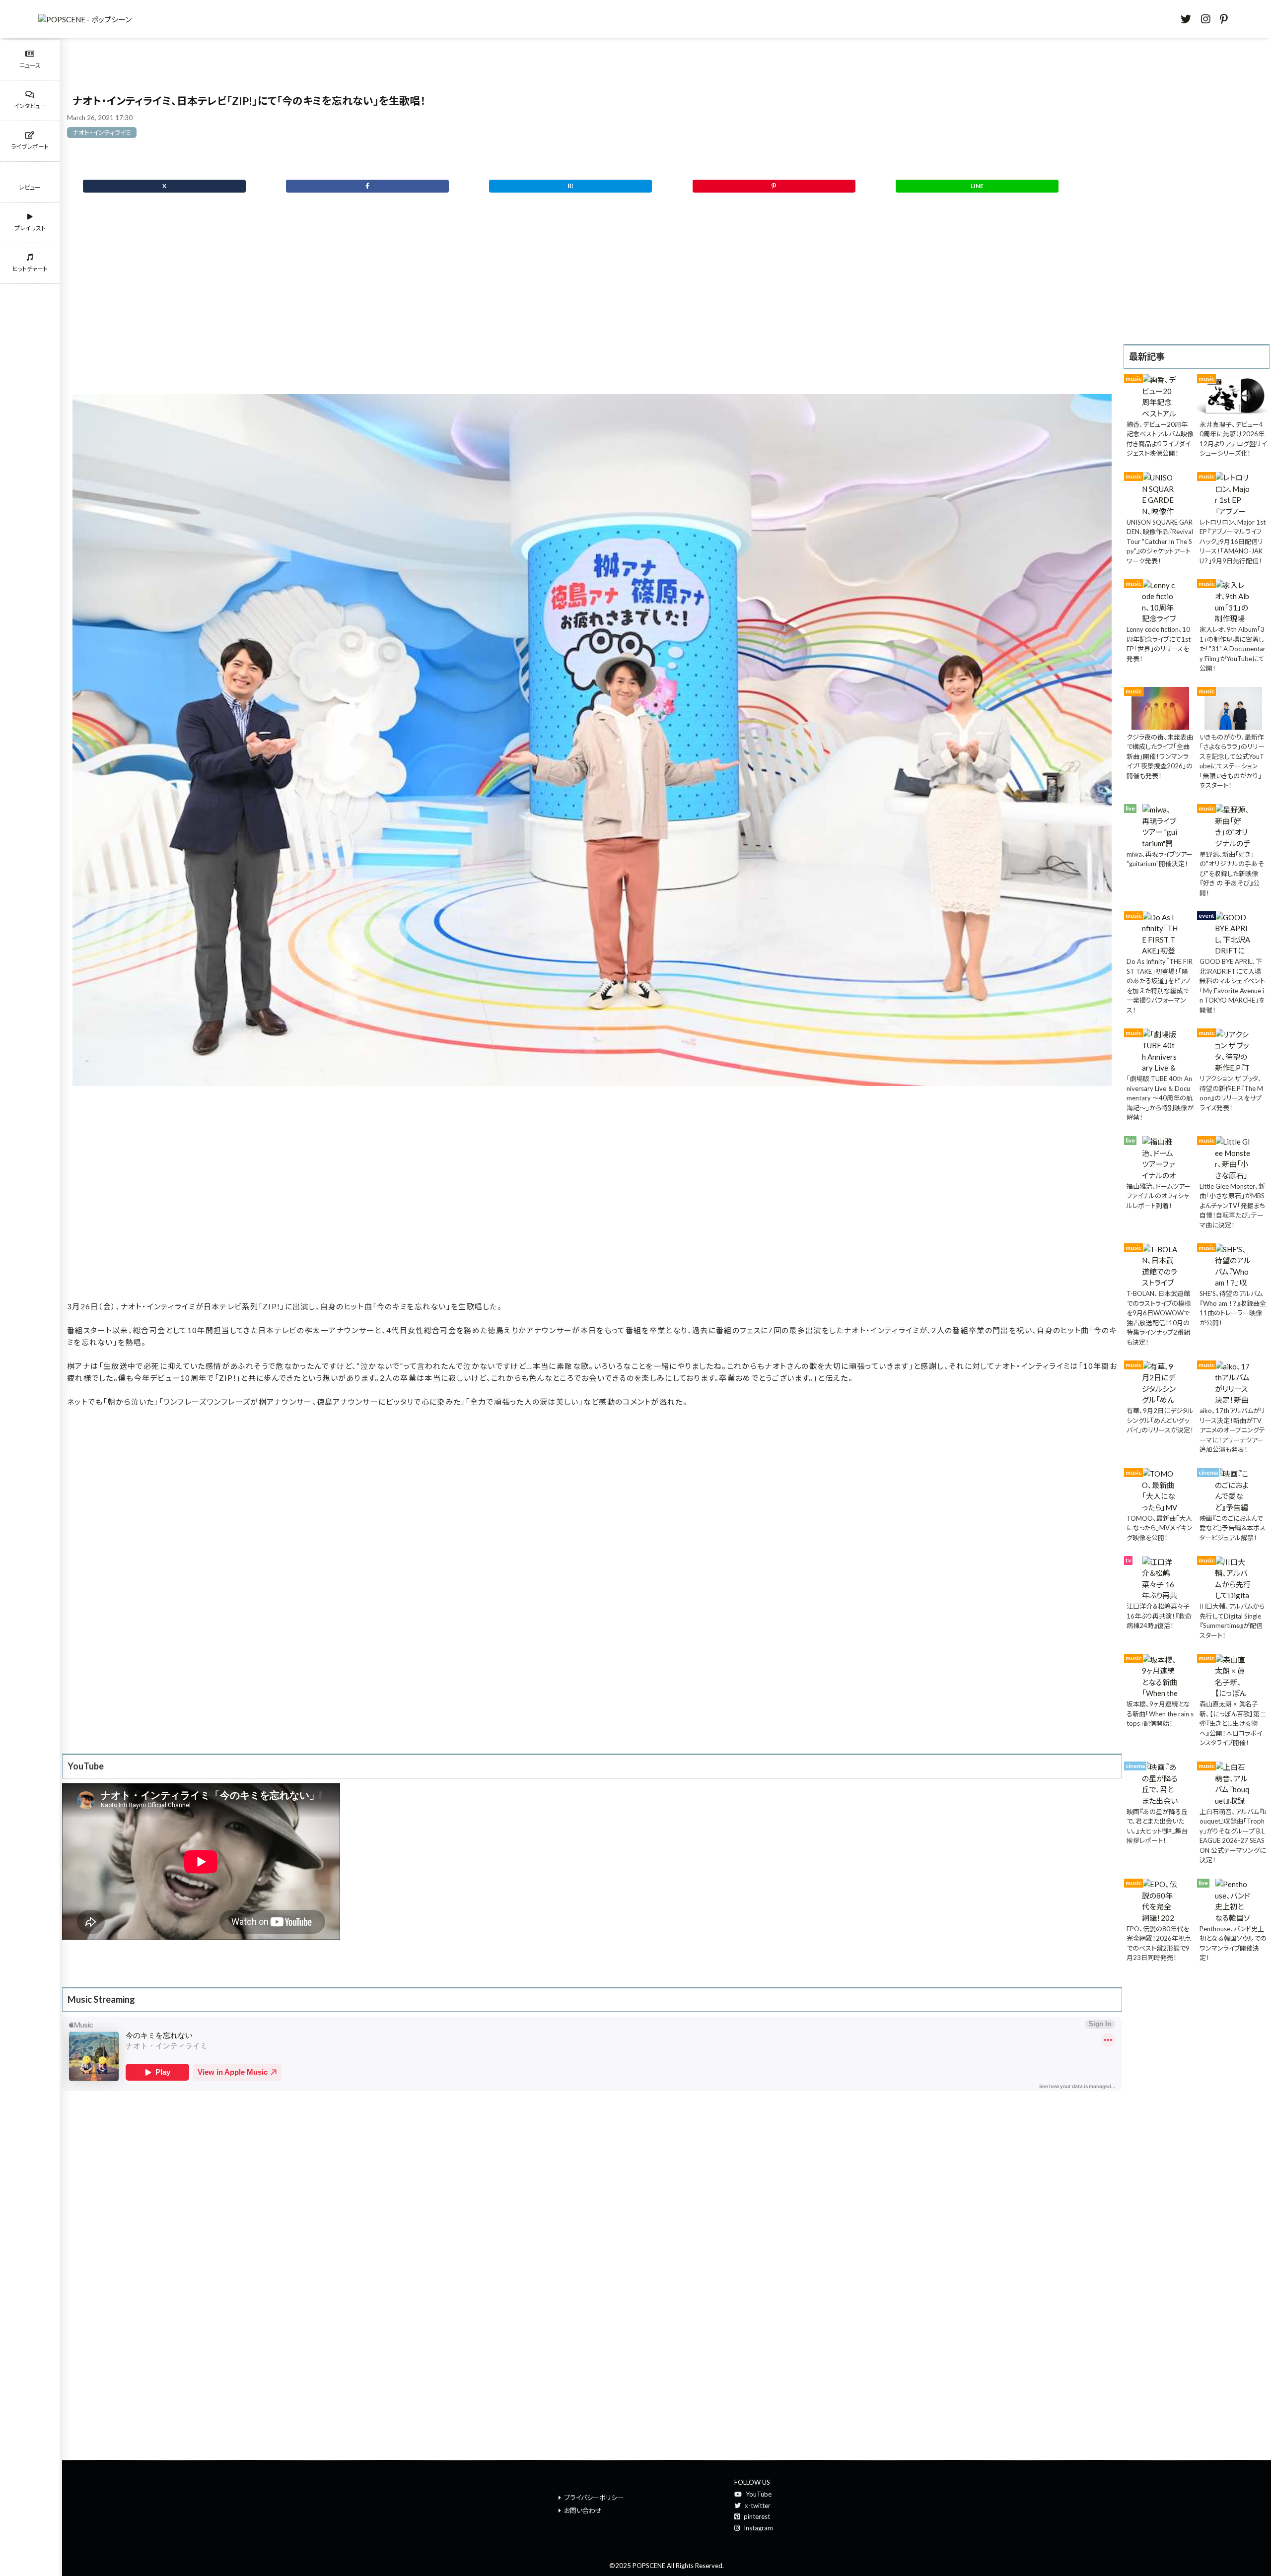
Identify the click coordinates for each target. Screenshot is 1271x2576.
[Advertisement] (592, 309)
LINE (977, 186)
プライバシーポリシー (594, 2498)
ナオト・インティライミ (102, 133)
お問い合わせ (583, 2510)
